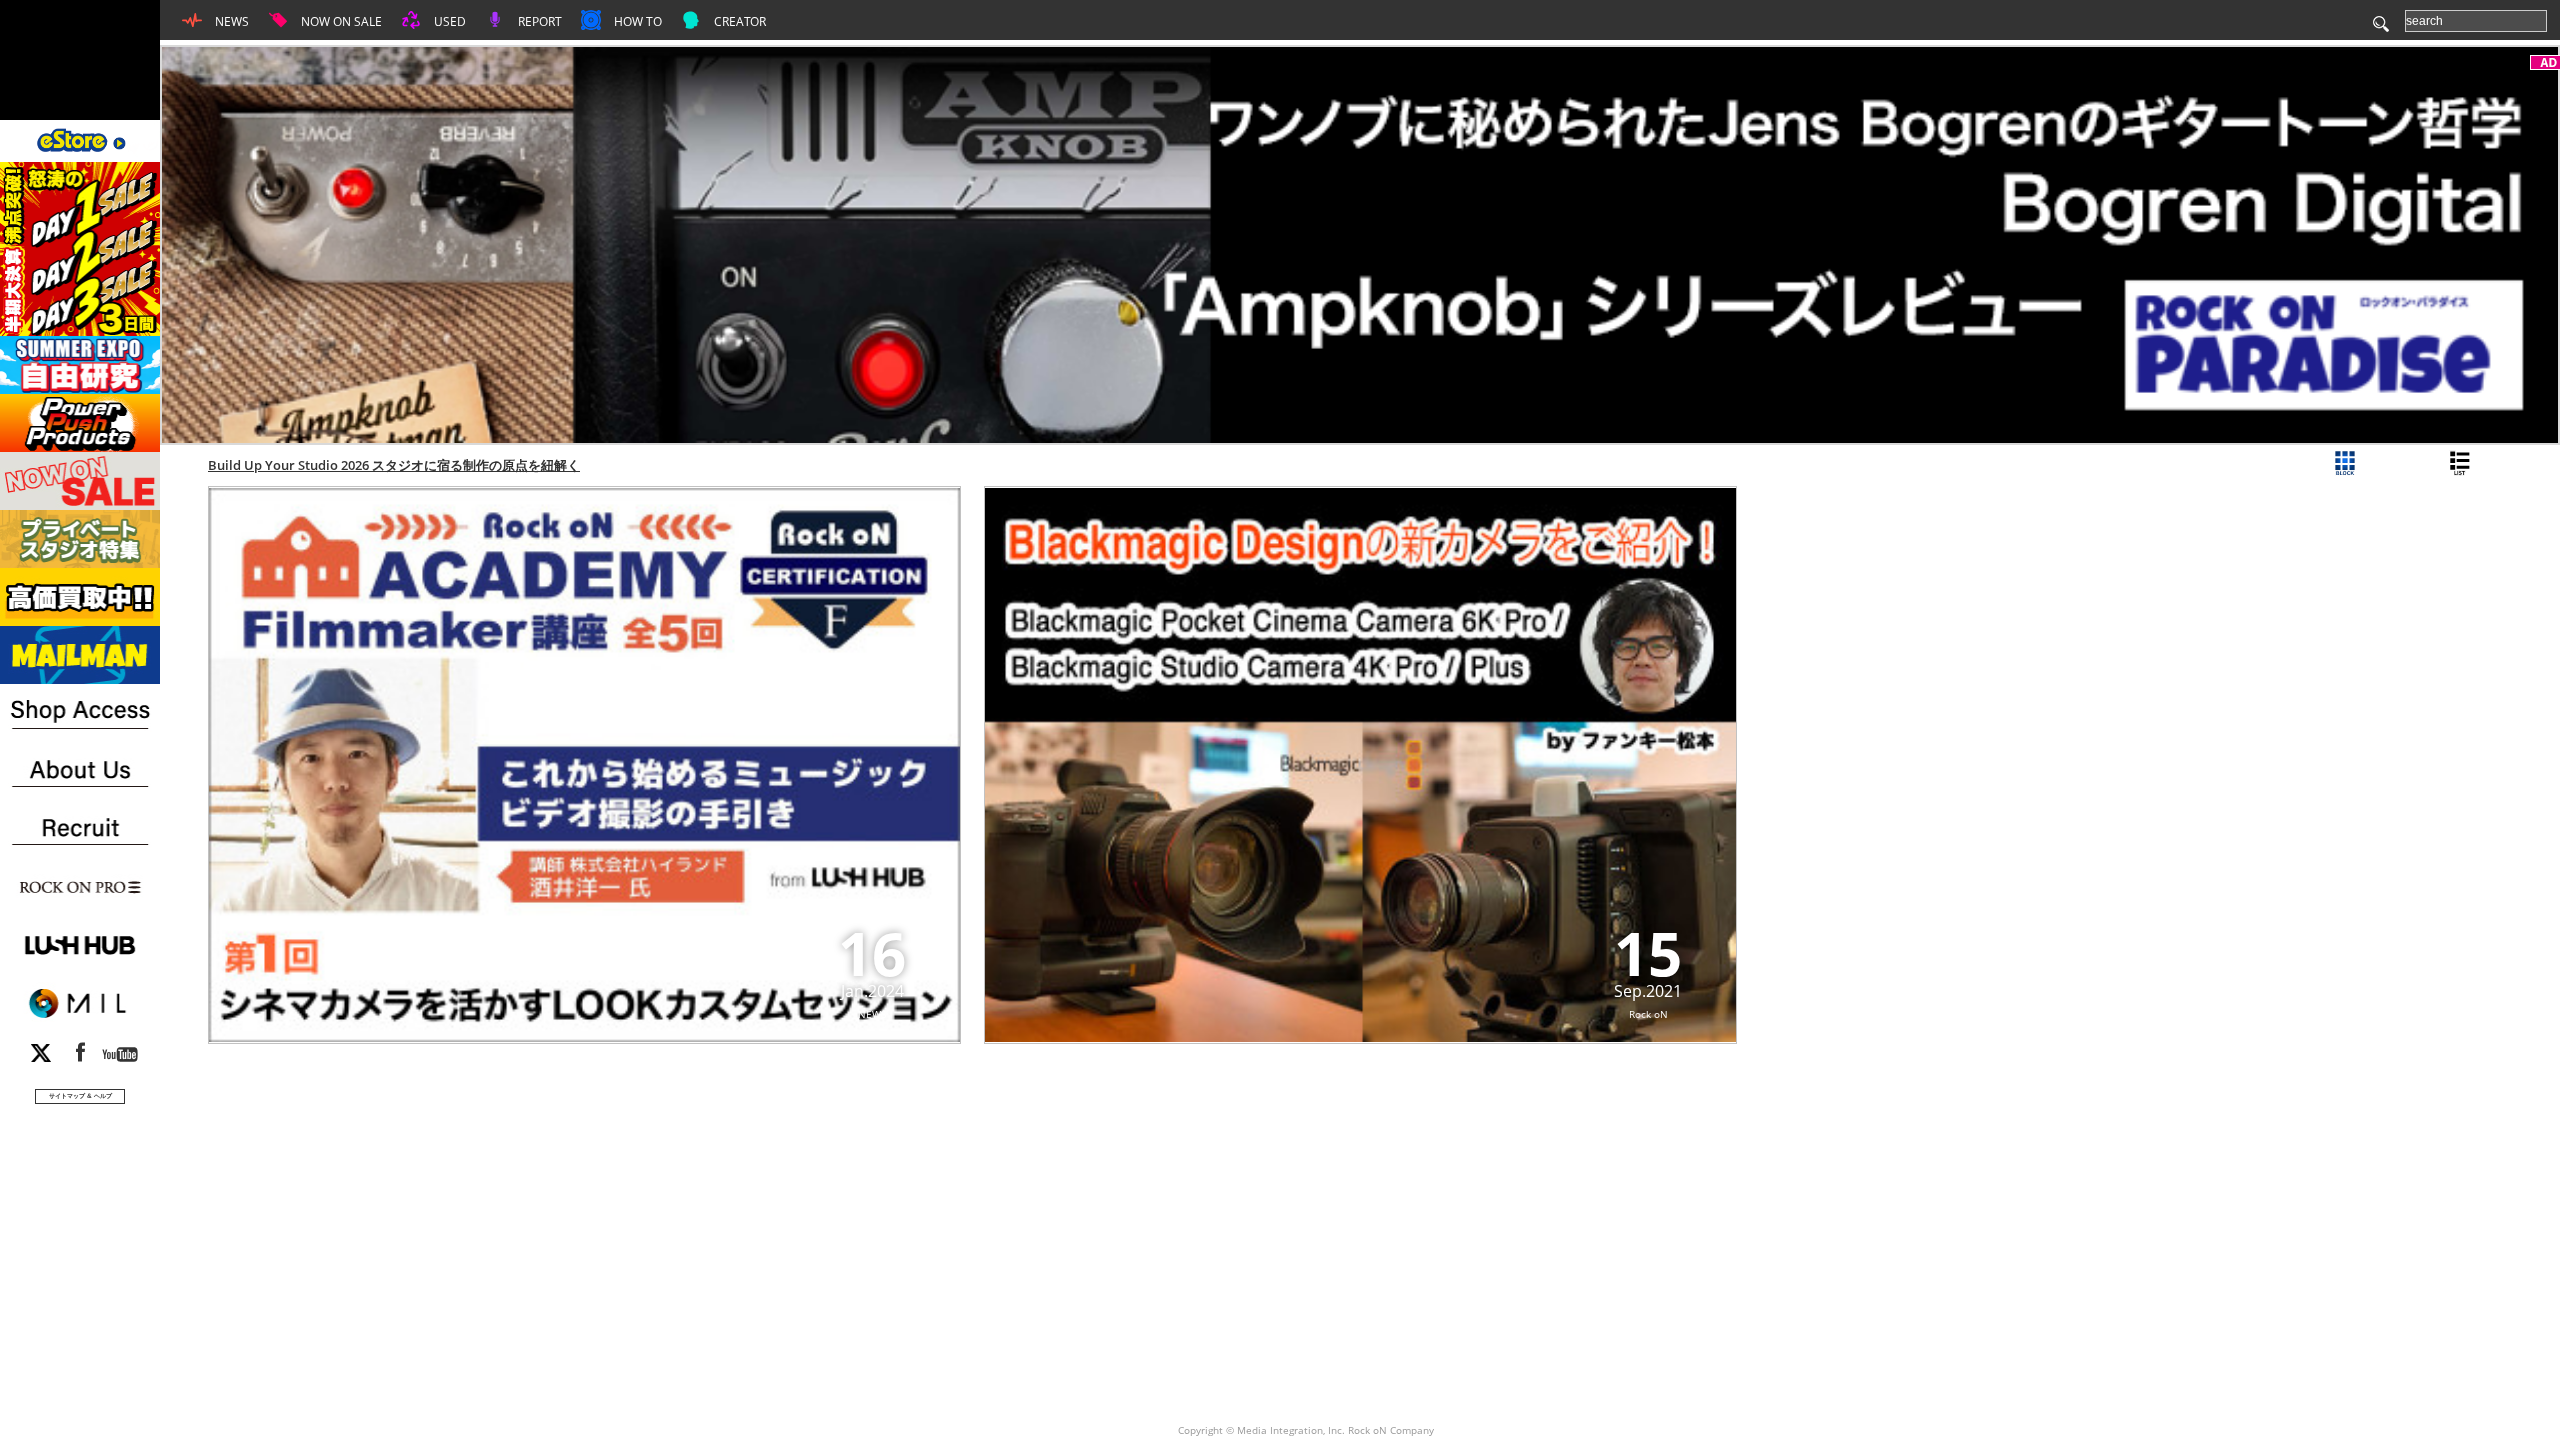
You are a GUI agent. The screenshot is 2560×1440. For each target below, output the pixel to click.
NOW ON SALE (340, 21)
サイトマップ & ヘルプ (80, 1095)
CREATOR (738, 21)
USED (448, 21)
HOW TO (636, 21)
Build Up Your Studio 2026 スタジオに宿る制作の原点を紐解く (394, 465)
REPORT (538, 21)
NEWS (230, 21)
